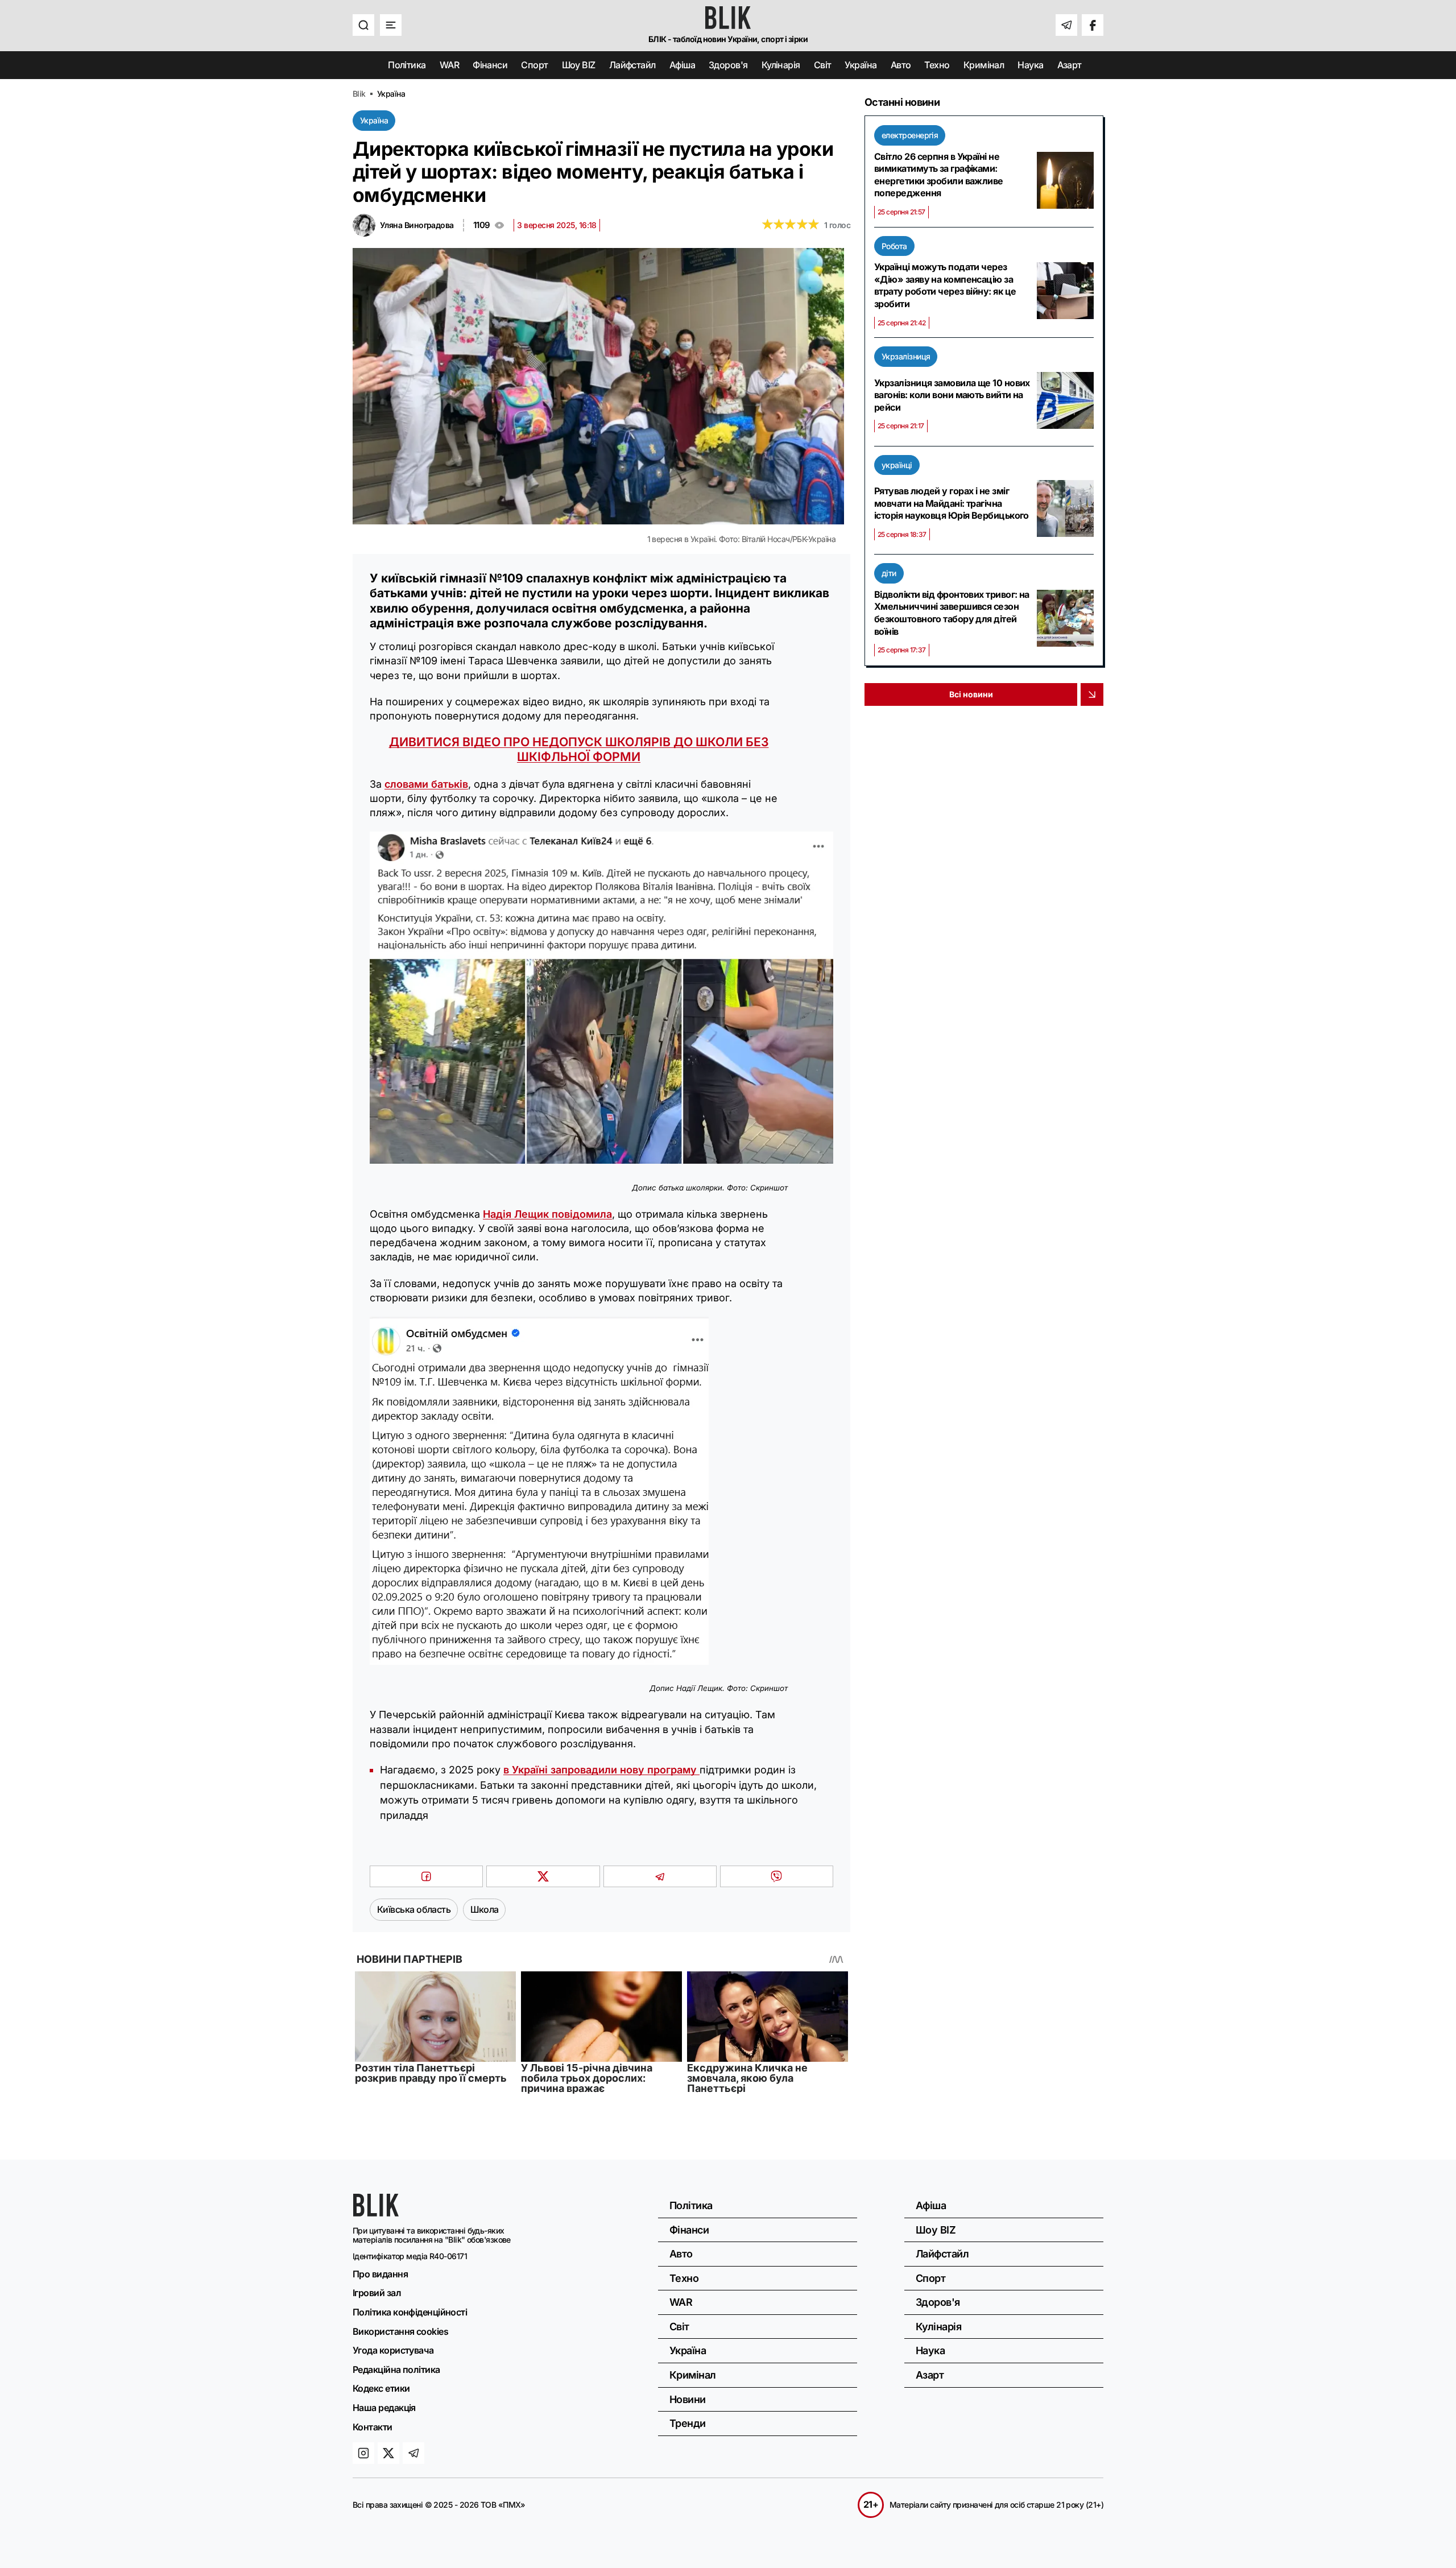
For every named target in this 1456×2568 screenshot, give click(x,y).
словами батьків (426, 784)
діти (889, 573)
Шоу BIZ (579, 65)
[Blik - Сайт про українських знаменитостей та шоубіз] (376, 2213)
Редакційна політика (396, 2369)
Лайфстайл (632, 65)
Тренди (688, 2423)
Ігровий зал (377, 2293)
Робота (894, 246)
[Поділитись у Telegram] (660, 1876)
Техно (937, 65)
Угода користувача (393, 2350)
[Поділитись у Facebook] (426, 1876)
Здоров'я (728, 65)
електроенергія (910, 135)
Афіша (682, 65)
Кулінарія (781, 65)
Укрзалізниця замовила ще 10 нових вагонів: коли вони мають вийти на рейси (952, 395)
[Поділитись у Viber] (777, 1876)
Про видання (380, 2274)
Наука (1030, 65)
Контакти (373, 2427)
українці (897, 465)
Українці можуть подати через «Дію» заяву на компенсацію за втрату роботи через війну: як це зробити (945, 285)
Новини (688, 2399)
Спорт (534, 65)
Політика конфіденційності (410, 2312)
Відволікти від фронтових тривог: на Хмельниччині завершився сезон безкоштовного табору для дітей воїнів (952, 613)
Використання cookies (400, 2331)
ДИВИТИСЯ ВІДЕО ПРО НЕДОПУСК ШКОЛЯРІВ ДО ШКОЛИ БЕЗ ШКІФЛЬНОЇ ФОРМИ (579, 749)
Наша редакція (384, 2408)
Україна (861, 65)
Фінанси (490, 65)
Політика (407, 65)
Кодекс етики (381, 2388)
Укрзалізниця (906, 356)
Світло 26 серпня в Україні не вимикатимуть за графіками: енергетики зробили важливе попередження (939, 175)
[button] (363, 25)
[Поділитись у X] (543, 1876)
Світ (823, 65)
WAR (449, 65)
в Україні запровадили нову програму (601, 1770)
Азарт (1070, 65)
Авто (901, 65)
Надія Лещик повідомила (547, 1214)
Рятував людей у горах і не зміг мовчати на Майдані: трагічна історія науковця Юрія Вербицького (952, 503)
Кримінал (984, 65)
